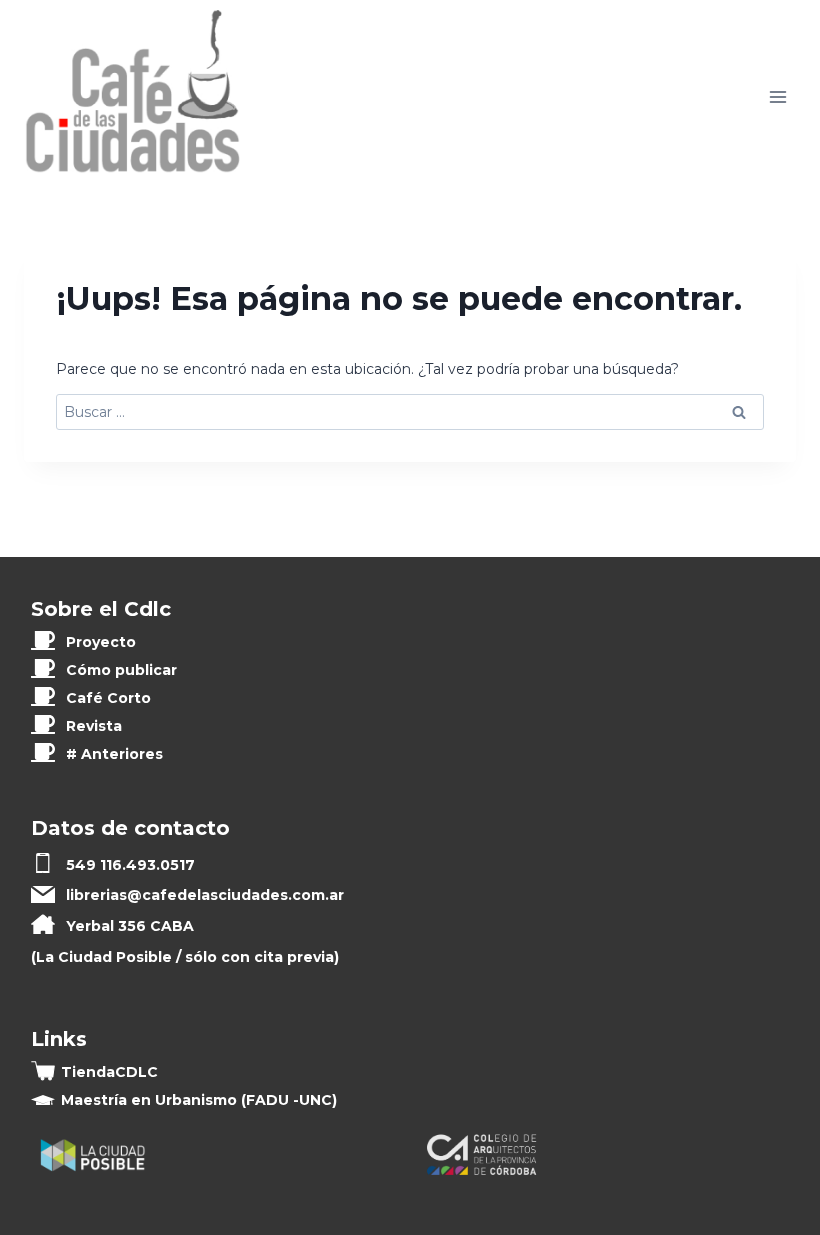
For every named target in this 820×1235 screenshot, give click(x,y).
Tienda (109, 1072)
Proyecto (101, 642)
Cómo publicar (121, 670)
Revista (94, 726)
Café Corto (108, 698)
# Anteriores (114, 754)
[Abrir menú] (777, 97)
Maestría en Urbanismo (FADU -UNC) (199, 1100)
